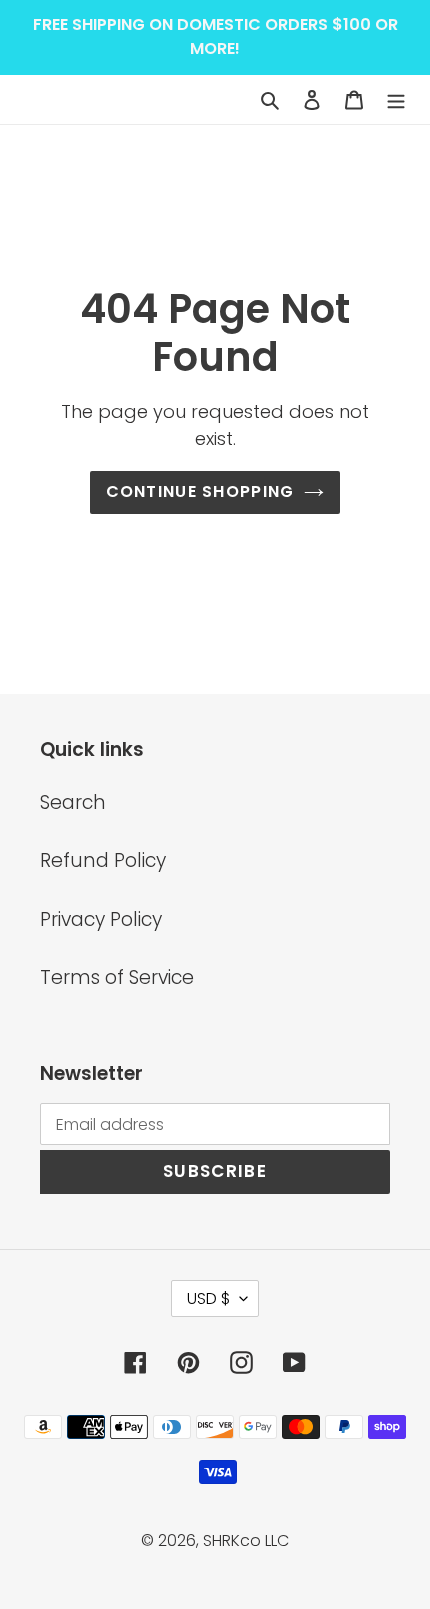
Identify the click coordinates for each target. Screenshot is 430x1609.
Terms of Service (117, 977)
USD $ (208, 1298)
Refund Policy (103, 860)
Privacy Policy (101, 919)
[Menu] (396, 99)
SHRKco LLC (246, 1540)
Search (73, 802)
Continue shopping (200, 491)
